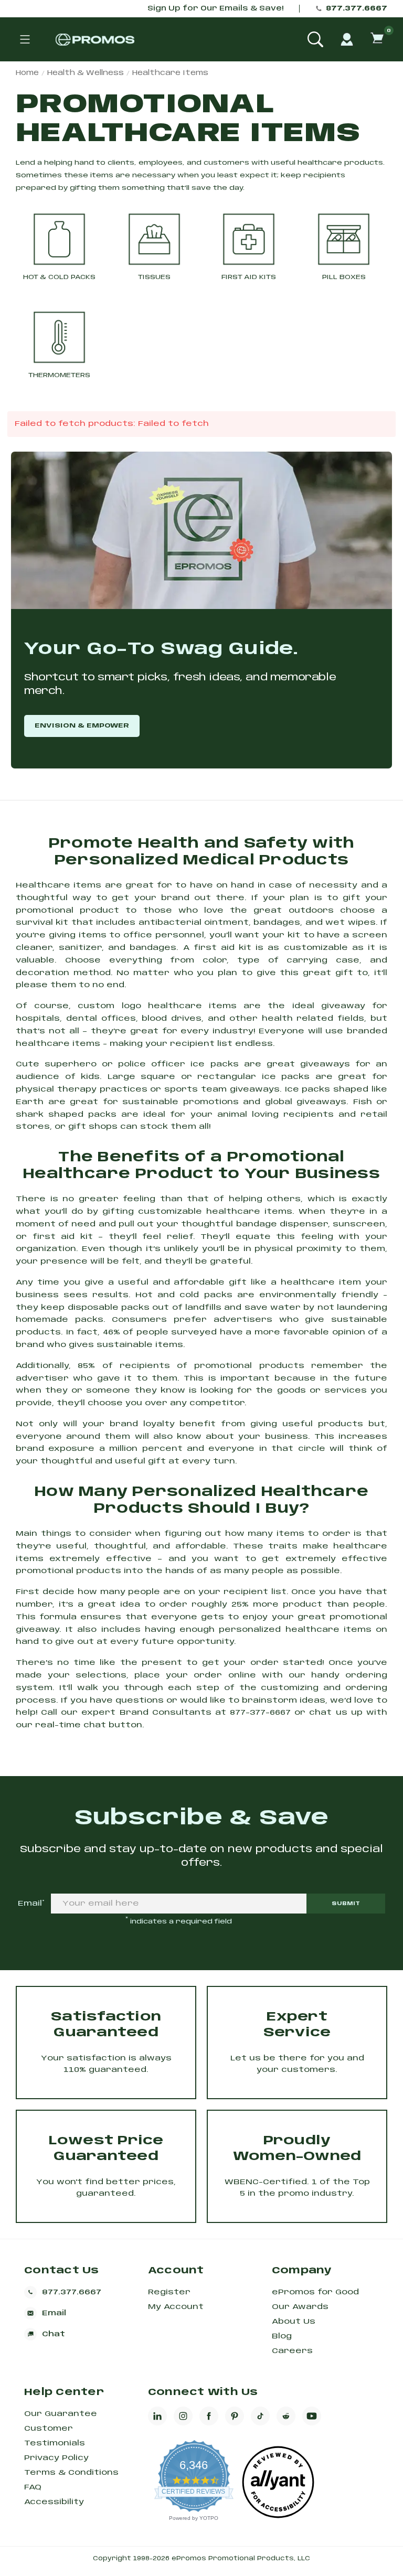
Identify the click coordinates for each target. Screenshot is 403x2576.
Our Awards (300, 2307)
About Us (294, 2322)
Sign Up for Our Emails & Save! (215, 9)
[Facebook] (209, 2416)
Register (169, 2292)
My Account (176, 2307)
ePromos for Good (315, 2292)
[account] (347, 39)
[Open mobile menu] (25, 39)
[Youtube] (312, 2416)
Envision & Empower (82, 726)
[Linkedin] (157, 2416)
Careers (292, 2351)
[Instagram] (183, 2416)
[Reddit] (286, 2416)
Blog (282, 2336)
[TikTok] (260, 2416)
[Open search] (315, 39)
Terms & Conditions (71, 2473)
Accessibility (54, 2502)
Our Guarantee (61, 2414)
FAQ (33, 2487)
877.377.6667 (357, 9)
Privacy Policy (56, 2458)
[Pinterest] (235, 2416)
